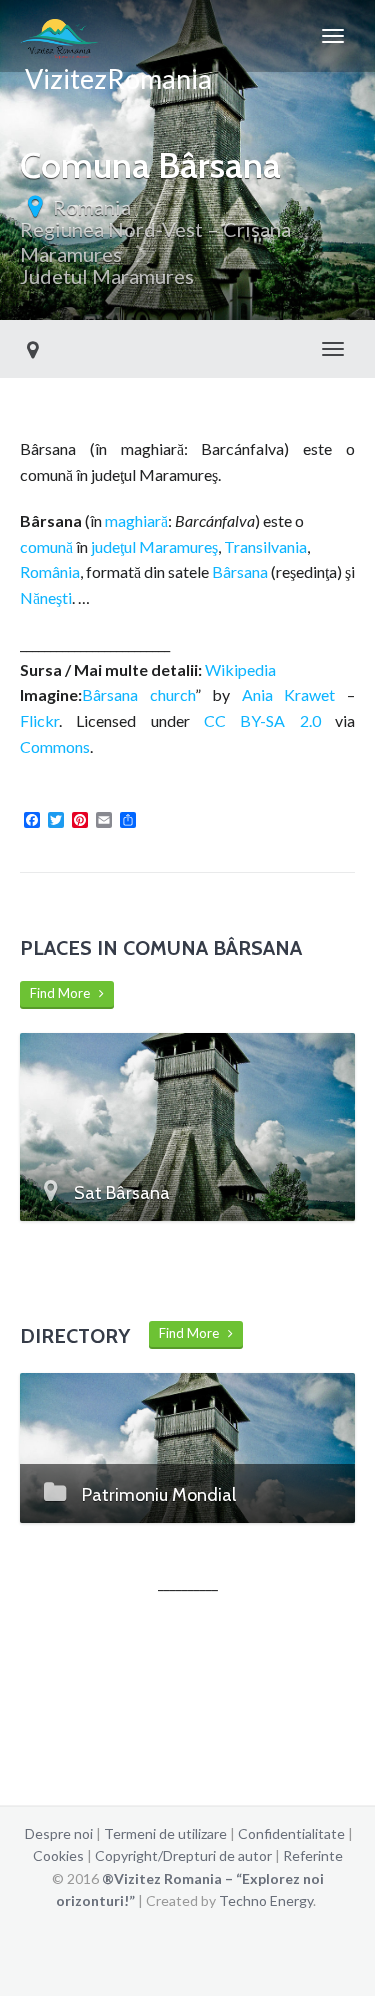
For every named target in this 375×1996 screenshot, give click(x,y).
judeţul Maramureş (154, 546)
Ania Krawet (289, 694)
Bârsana (240, 571)
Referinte (313, 1855)
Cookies (58, 1855)
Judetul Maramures (107, 276)
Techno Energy (266, 1900)
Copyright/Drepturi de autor (183, 1855)
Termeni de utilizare (165, 1833)
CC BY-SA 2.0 (262, 720)
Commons (55, 746)
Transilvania (265, 546)
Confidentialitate (291, 1833)
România (50, 571)
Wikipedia (240, 669)
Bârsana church (138, 694)
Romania (92, 207)
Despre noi (59, 1833)
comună (46, 546)
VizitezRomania (116, 67)
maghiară (136, 520)
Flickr (39, 720)
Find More (64, 993)
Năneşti (46, 597)
